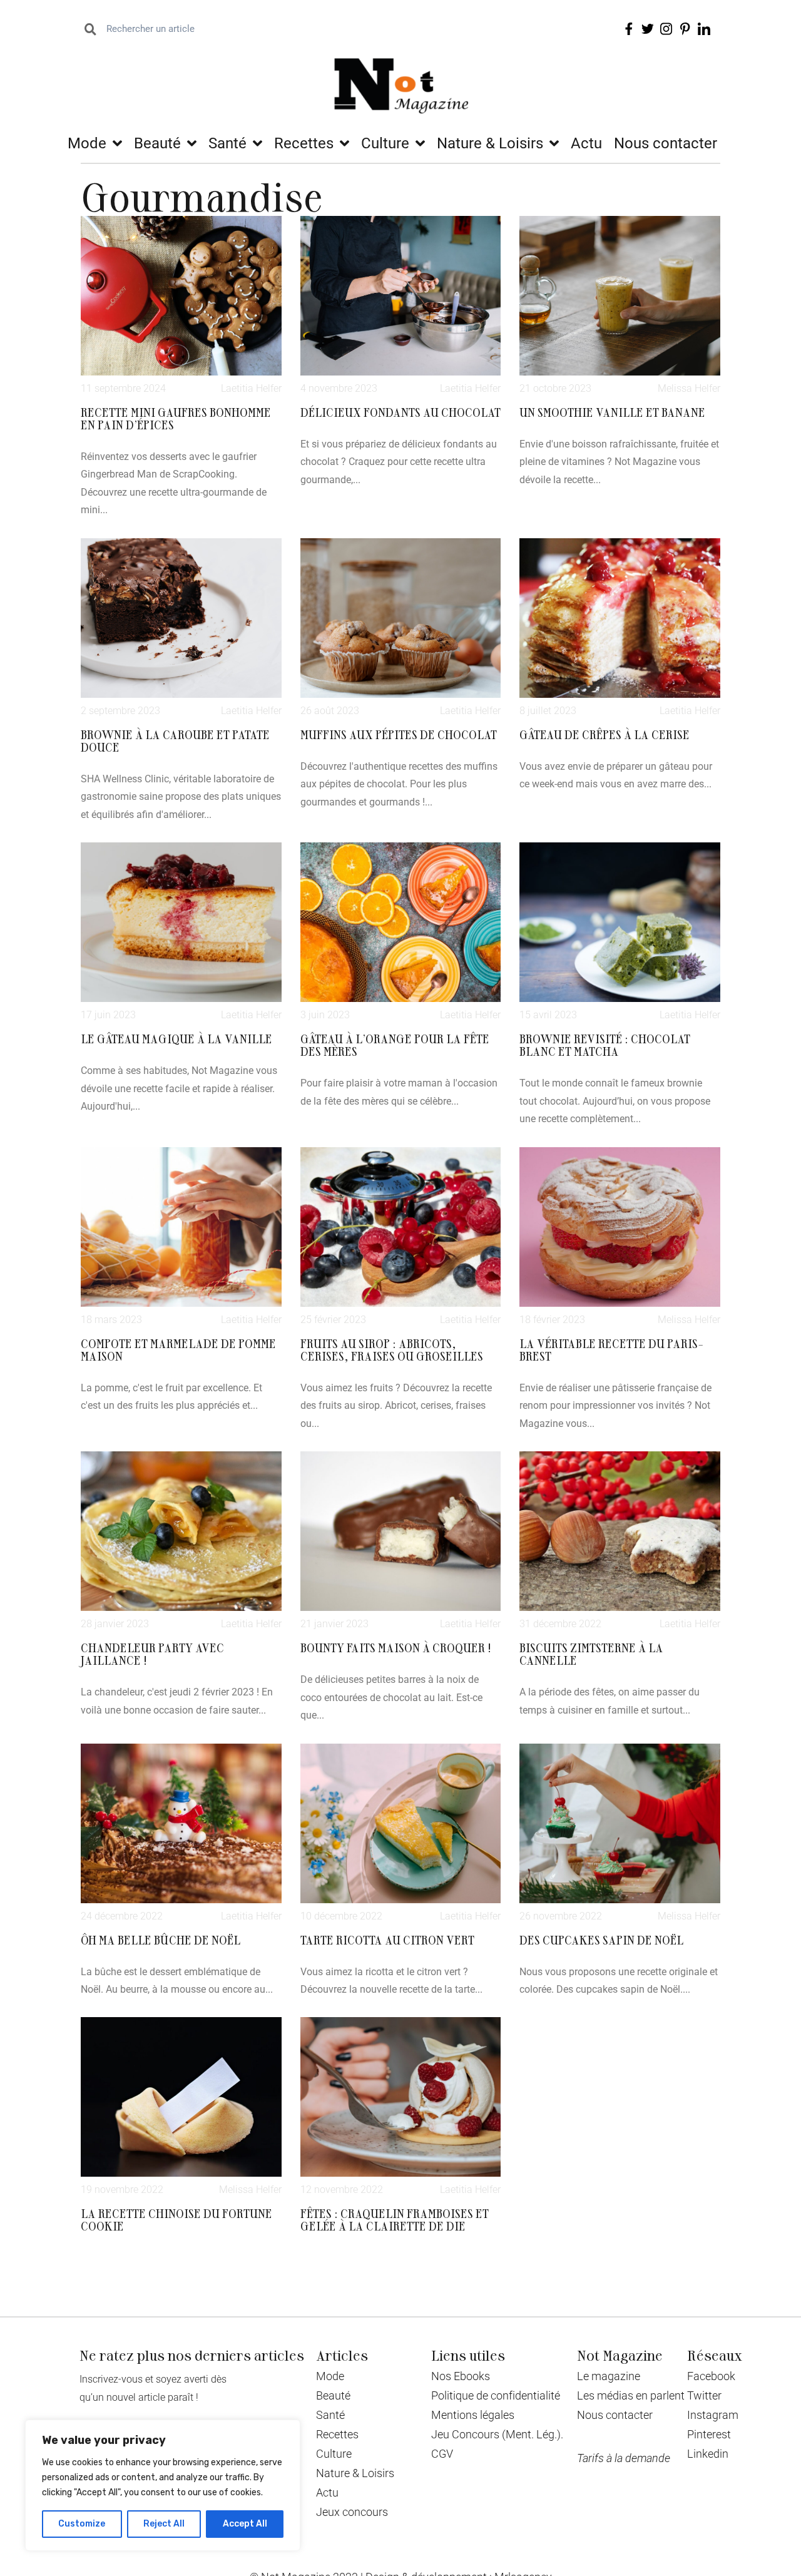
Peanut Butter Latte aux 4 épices (617, 2213)
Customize (82, 2524)
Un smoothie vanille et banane (612, 412)
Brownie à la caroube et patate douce (175, 740)
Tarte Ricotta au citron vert (387, 1940)
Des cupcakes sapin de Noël (601, 1940)
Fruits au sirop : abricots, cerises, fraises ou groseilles (392, 1349)
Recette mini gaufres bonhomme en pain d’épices (176, 418)
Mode (87, 143)
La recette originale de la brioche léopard (602, 2453)
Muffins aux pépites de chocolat (399, 734)
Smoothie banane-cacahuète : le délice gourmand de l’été (398, 2453)
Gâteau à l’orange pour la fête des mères (395, 1045)
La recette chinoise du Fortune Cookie (176, 2219)
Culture (385, 143)
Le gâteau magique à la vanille (176, 1038)
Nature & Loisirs (490, 143)
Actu (586, 143)
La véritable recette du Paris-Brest (611, 1349)
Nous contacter (666, 143)
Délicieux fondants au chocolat (400, 412)
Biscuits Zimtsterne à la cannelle (591, 1653)
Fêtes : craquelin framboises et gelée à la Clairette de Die (395, 2219)
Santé (227, 143)
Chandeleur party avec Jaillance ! (152, 1653)
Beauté (157, 143)
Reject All (164, 2524)
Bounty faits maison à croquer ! (396, 1647)
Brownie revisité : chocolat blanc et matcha (605, 1045)
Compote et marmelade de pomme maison (178, 1349)
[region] (163, 2485)
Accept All (245, 2524)
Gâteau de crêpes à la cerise (605, 734)
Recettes (304, 143)
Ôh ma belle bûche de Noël (161, 1940)
